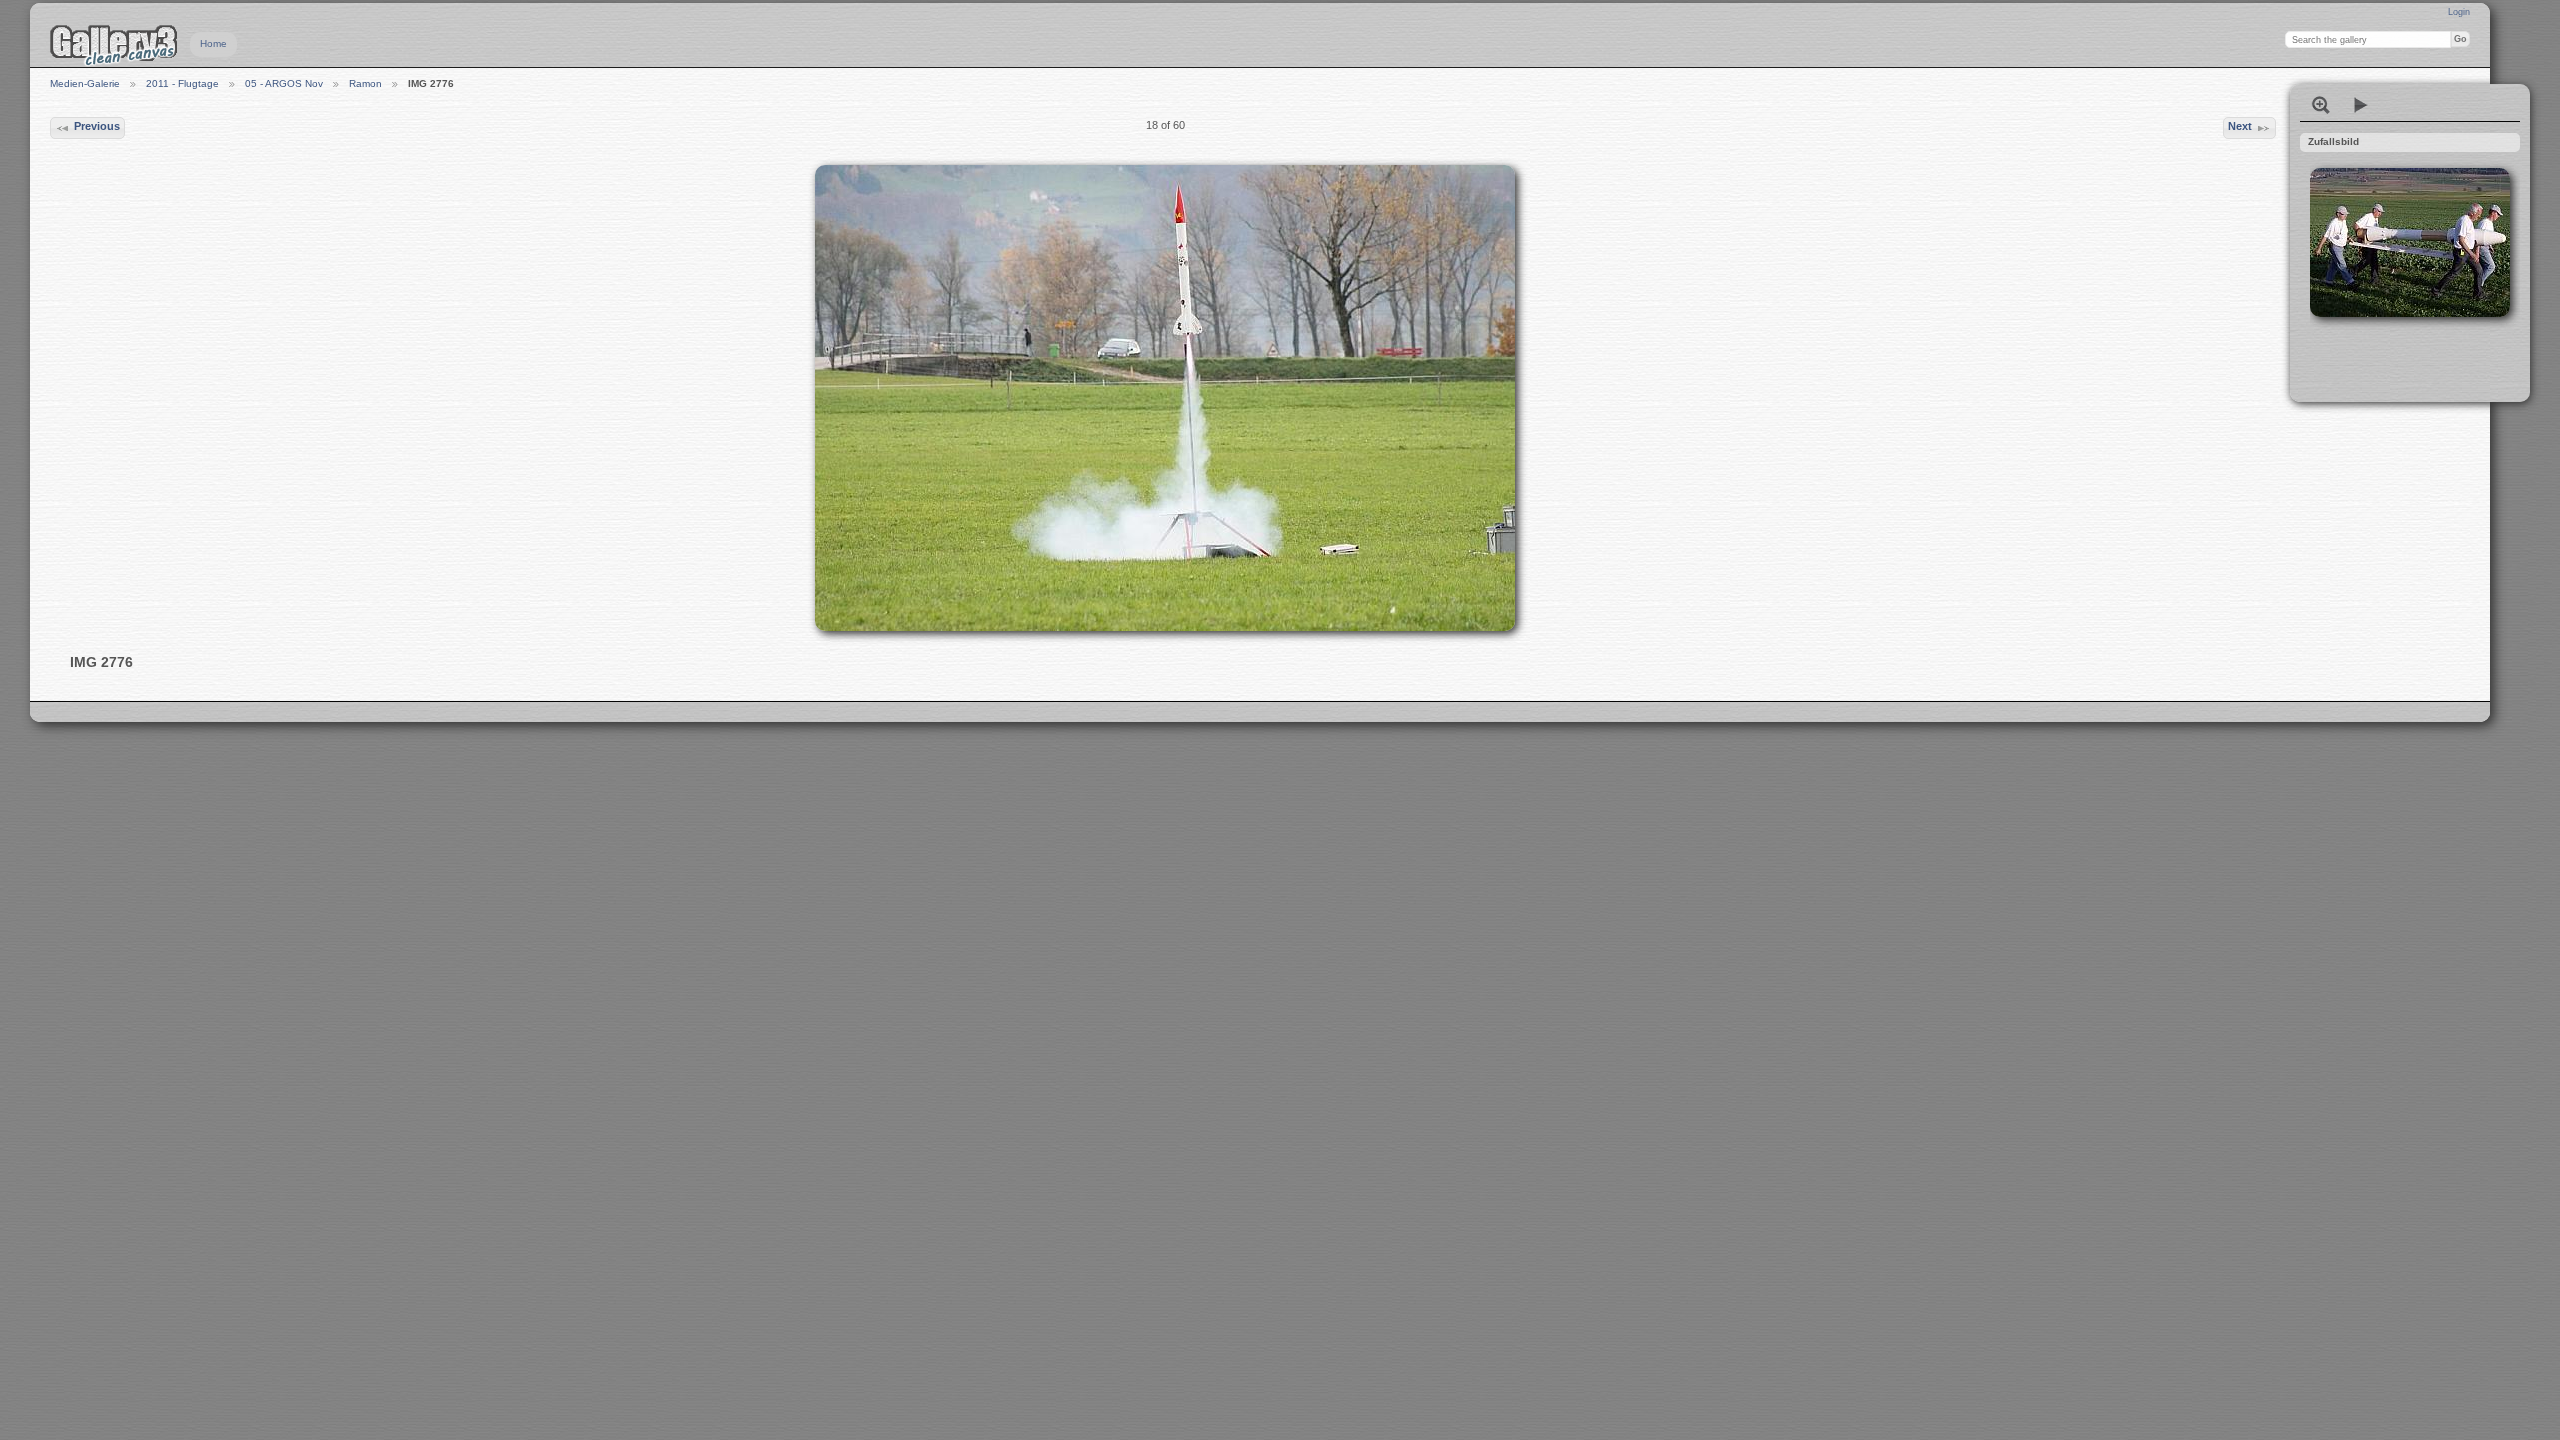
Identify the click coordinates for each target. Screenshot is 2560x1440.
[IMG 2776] (1165, 398)
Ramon (365, 83)
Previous (97, 126)
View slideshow (2361, 105)
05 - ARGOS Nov (284, 83)
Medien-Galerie (85, 83)
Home (213, 43)
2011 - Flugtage (182, 83)
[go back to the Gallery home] (114, 45)
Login (2459, 12)
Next (2240, 126)
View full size (2321, 105)
